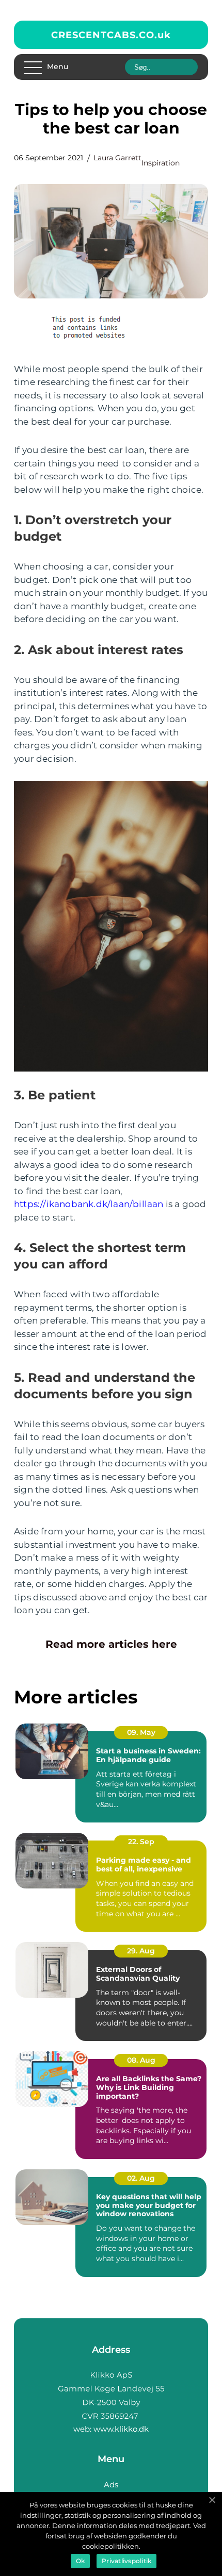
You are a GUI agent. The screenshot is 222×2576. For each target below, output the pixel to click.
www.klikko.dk (121, 2429)
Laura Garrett (117, 158)
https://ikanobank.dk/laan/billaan (89, 1204)
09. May (141, 1732)
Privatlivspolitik (126, 2561)
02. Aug (141, 2178)
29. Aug (141, 1951)
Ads (111, 2485)
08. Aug (141, 2060)
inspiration (161, 163)
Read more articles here (111, 1644)
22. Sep (141, 1842)
